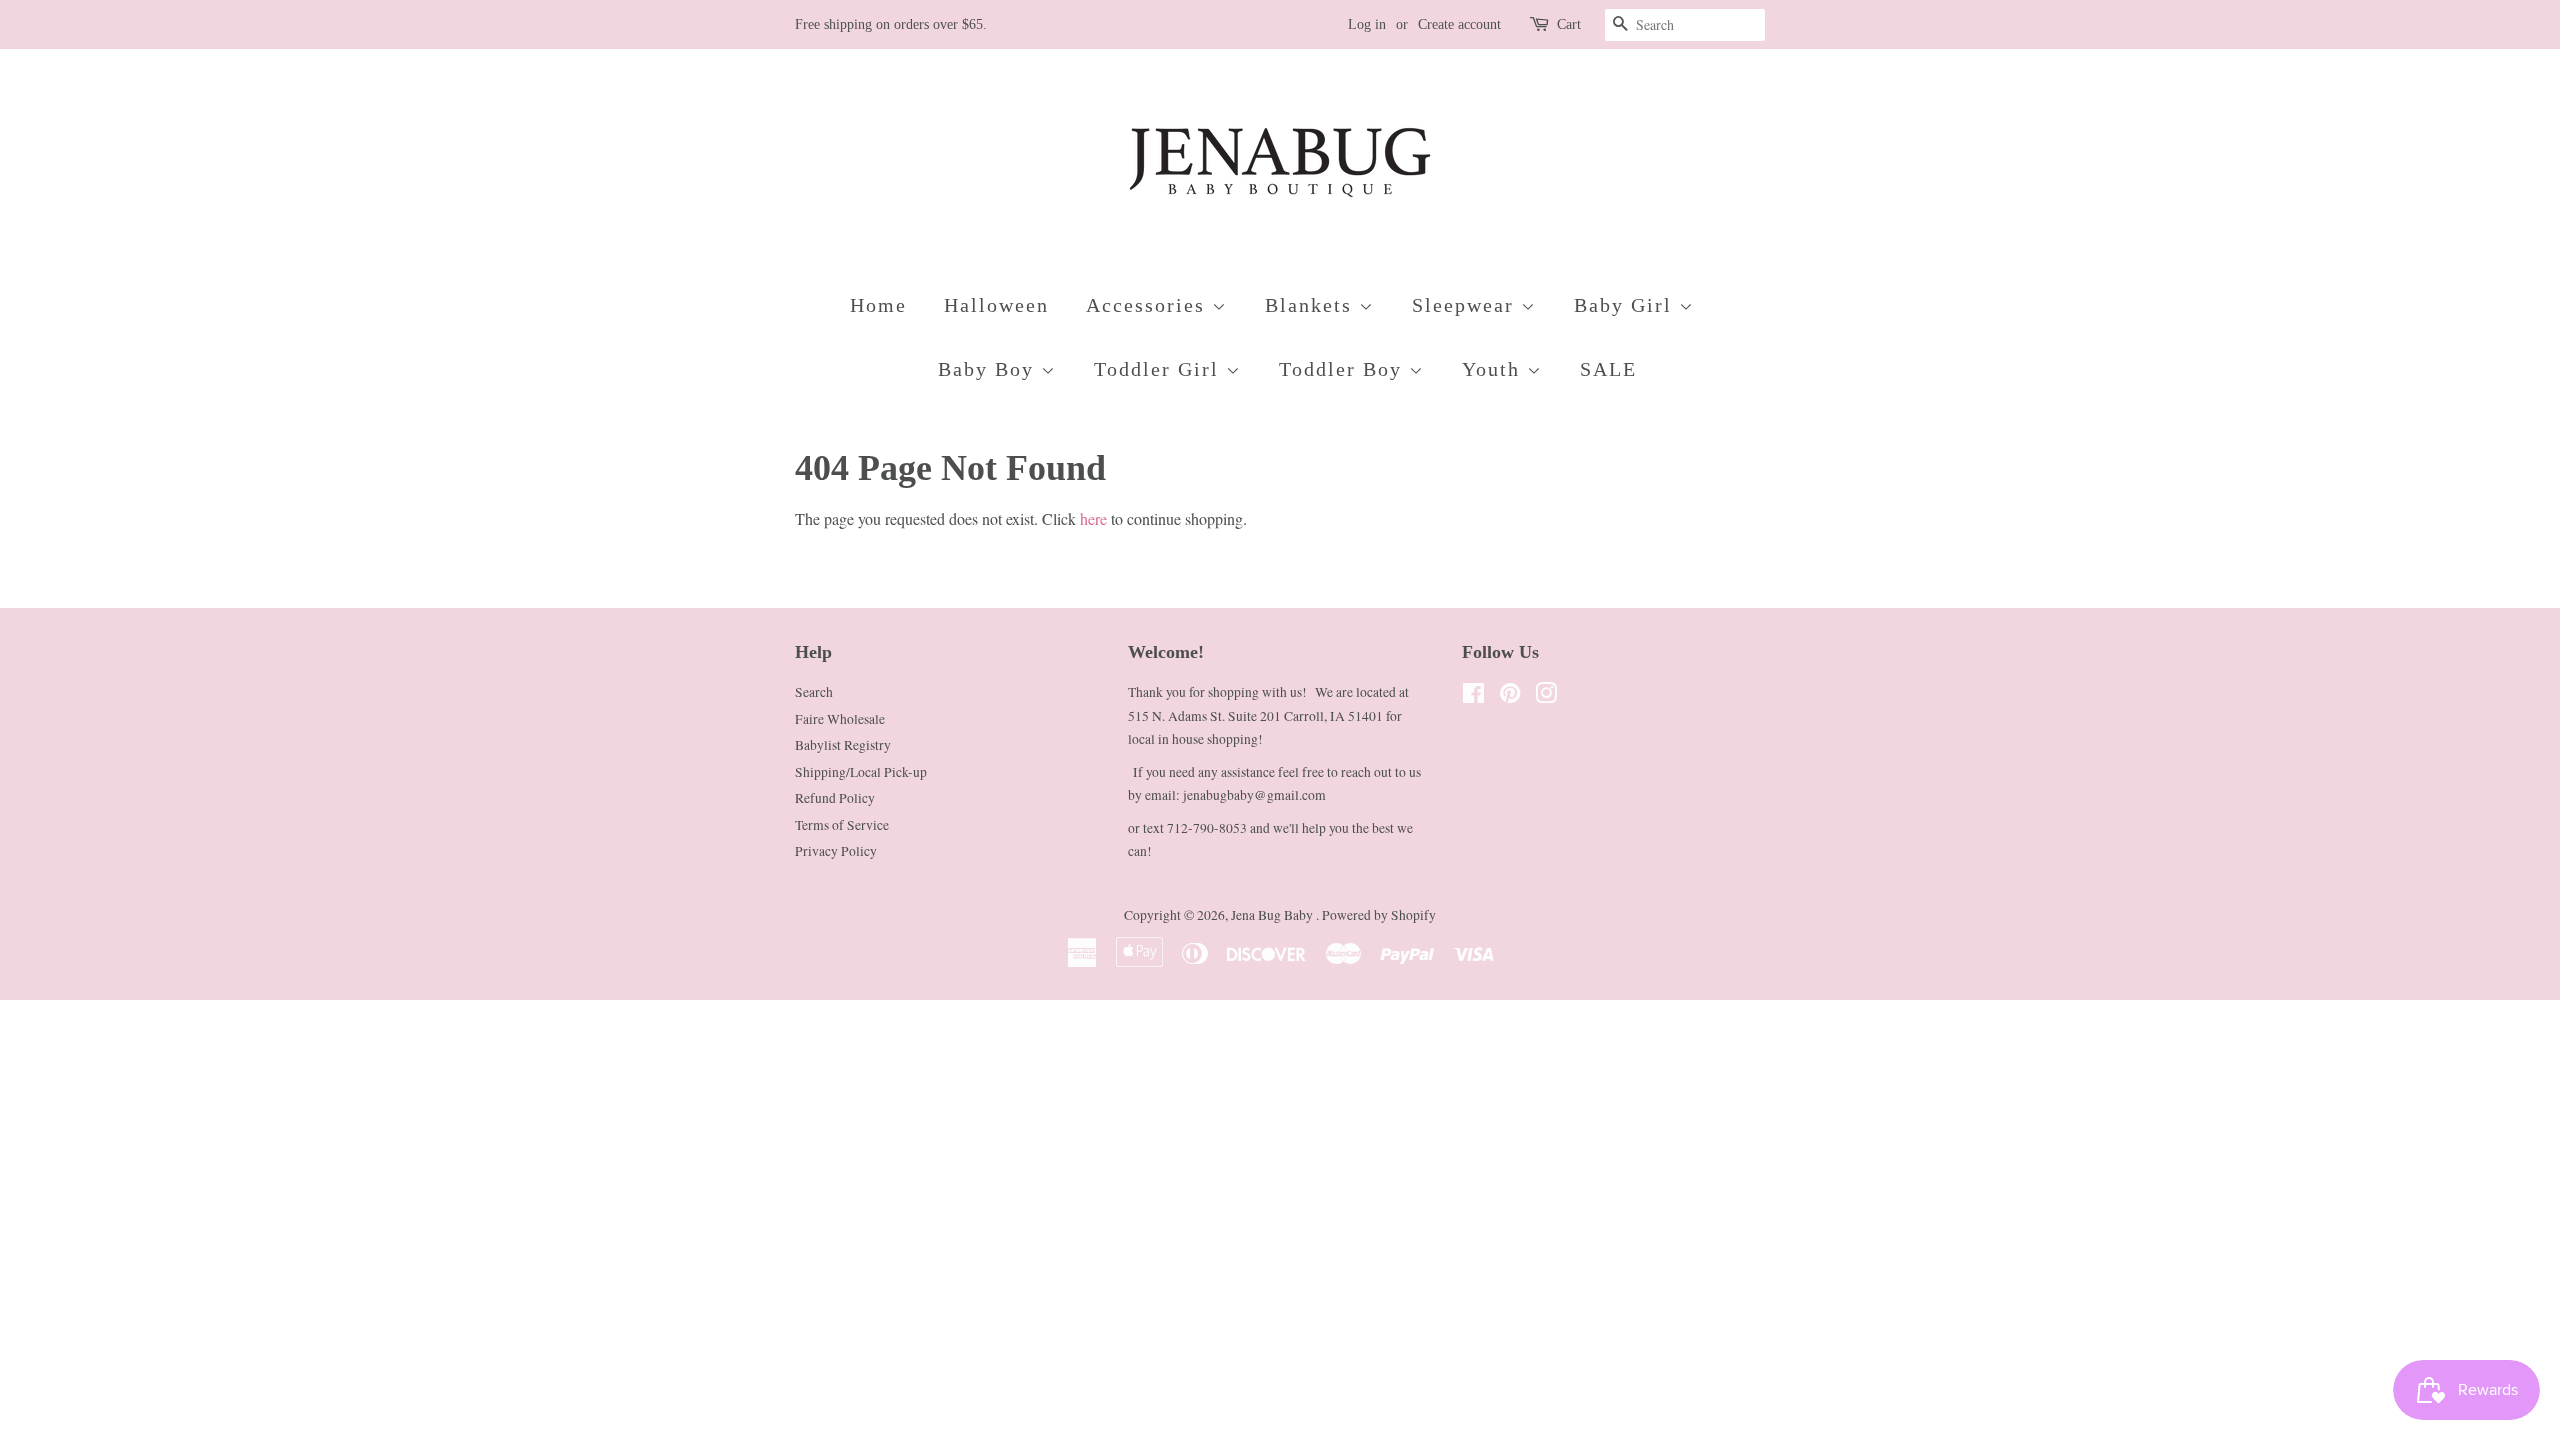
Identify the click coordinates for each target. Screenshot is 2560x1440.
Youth (1494, 369)
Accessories (1149, 305)
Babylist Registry (843, 745)
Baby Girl (1626, 305)
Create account (1459, 24)
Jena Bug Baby (1273, 915)
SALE (1608, 369)
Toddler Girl (1160, 369)
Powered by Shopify (1379, 915)
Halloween (996, 305)
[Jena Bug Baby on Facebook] (1473, 697)
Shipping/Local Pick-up (861, 772)
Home (878, 305)
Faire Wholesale (840, 719)
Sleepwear (1466, 305)
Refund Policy (835, 798)
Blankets (1312, 305)
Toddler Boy (1344, 369)
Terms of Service (842, 825)
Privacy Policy (836, 851)
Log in (1367, 24)
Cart (1569, 24)
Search (814, 692)
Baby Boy (989, 369)
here (1093, 518)
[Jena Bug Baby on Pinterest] (1510, 697)
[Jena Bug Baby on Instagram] (1546, 697)
